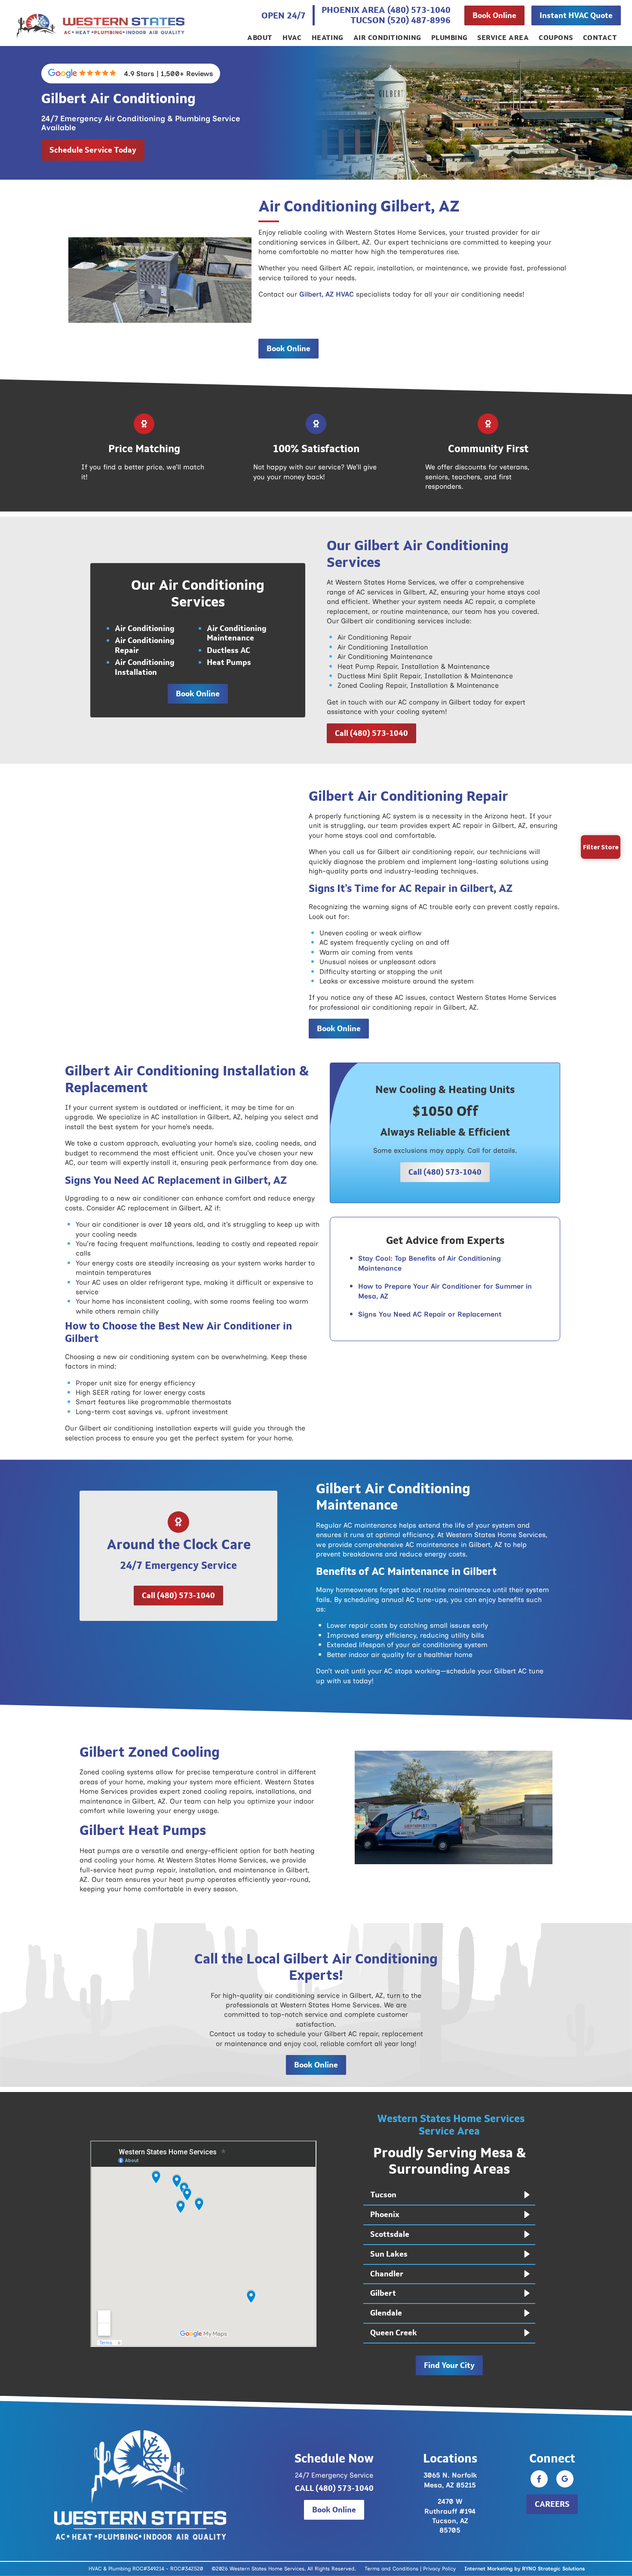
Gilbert (383, 2294)
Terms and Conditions (391, 2569)
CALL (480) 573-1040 (334, 2488)
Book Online (494, 15)
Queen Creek (394, 2333)
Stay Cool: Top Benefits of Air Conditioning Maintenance (430, 1263)
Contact (600, 38)
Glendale (386, 2313)
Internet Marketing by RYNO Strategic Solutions (525, 2568)
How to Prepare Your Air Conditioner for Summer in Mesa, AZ (445, 1291)
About (260, 38)
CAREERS (552, 2504)
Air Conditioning (387, 38)
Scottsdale (390, 2235)
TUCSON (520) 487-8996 (400, 20)
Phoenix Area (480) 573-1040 (386, 10)
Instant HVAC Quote (576, 15)
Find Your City (449, 2365)
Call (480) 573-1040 (371, 733)
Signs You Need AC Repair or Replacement (431, 1314)
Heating (328, 38)
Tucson (383, 2195)
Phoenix (385, 2215)
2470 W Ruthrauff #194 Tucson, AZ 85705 (450, 2516)
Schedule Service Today (93, 150)
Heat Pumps (229, 662)
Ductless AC (229, 650)
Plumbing (449, 38)
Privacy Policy (439, 2568)
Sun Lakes (389, 2254)
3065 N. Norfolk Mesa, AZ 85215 (450, 2480)
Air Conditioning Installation (145, 667)
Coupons (556, 38)
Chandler (387, 2274)
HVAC (292, 38)
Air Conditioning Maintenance (237, 633)
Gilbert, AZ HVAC (327, 294)
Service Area (503, 38)
